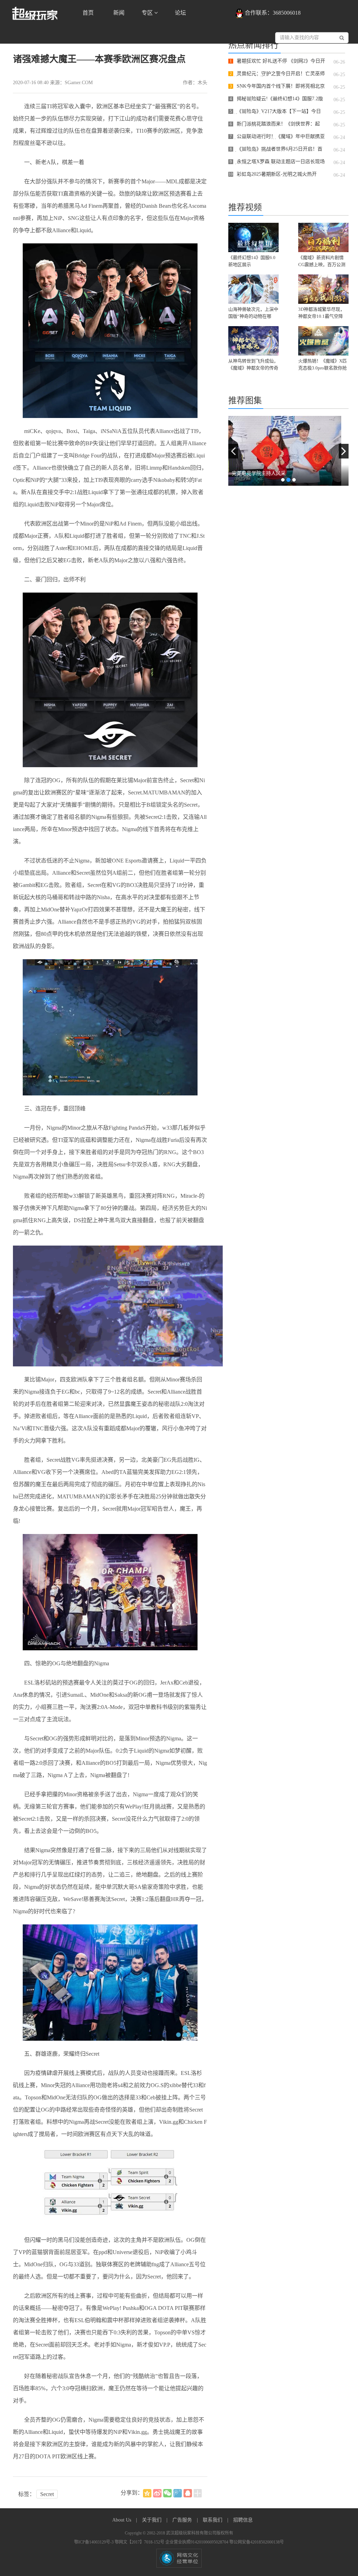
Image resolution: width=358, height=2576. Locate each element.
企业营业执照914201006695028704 (197, 2542)
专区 (148, 13)
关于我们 (152, 2520)
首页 (88, 13)
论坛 (180, 13)
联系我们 (213, 2520)
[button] (233, 451)
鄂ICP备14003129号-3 (94, 2542)
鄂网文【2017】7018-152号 (140, 2542)
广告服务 (183, 2520)
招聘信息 (243, 2520)
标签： (27, 2494)
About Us (122, 2520)
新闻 (119, 13)
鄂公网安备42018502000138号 (257, 2542)
